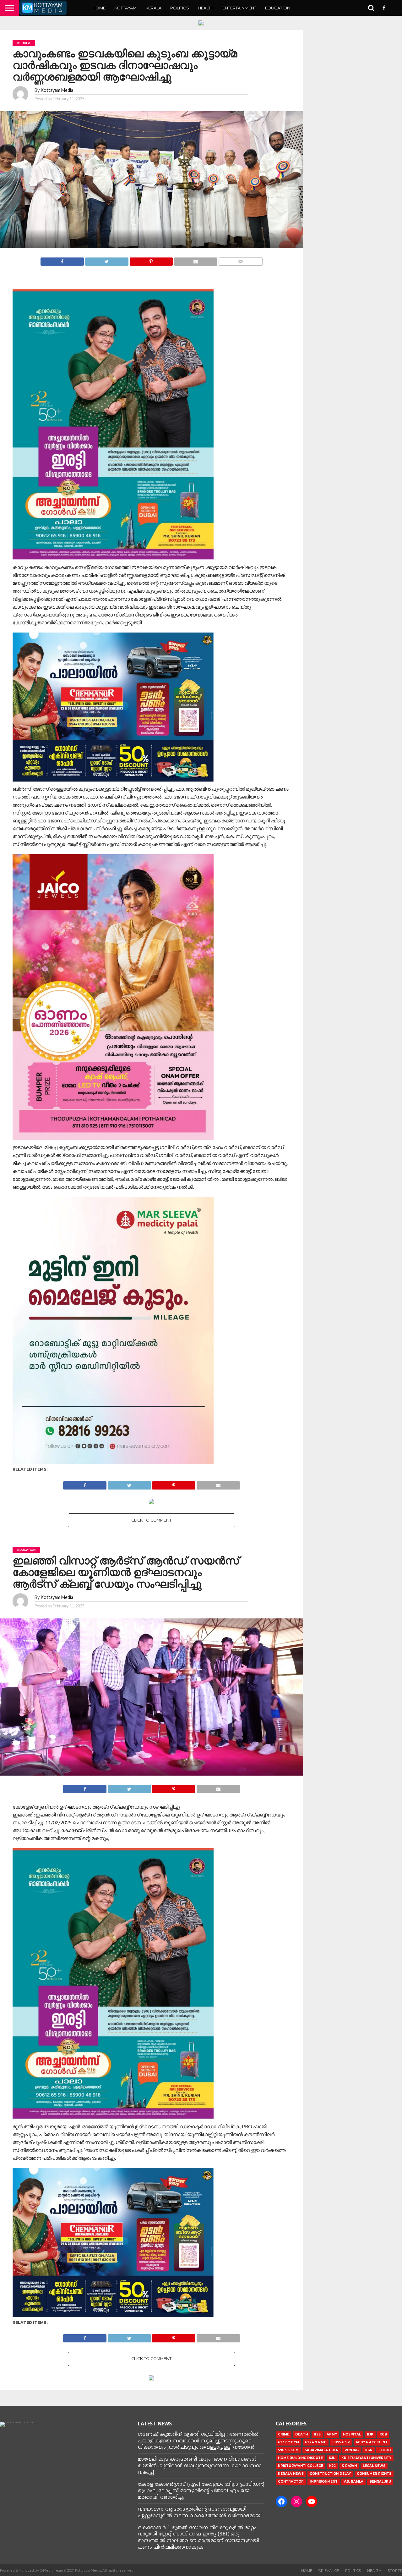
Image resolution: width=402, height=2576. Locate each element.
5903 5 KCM (288, 2450)
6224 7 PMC (316, 2442)
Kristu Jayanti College (301, 2466)
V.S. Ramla (353, 2482)
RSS (317, 2434)
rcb (383, 2434)
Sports (395, 2571)
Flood (385, 2450)
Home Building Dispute (300, 2458)
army (332, 2434)
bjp (370, 2434)
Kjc (332, 2466)
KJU (332, 2458)
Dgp (369, 2450)
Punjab (352, 2450)
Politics (180, 8)
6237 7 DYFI (288, 2442)
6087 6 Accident (372, 2442)
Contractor (291, 2482)
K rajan (349, 2466)
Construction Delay (330, 2474)
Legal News (374, 2466)
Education (278, 8)
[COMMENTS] (240, 260)
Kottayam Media (57, 90)
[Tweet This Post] (107, 260)
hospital (352, 2434)
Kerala (153, 8)
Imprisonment (324, 2482)
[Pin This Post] (151, 260)
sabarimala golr (322, 2450)
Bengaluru (380, 2482)
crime (284, 2434)
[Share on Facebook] (62, 260)
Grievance (329, 2571)
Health (206, 8)
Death (301, 2434)
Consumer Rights (374, 2474)
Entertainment (239, 8)
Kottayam (125, 8)
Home (99, 8)
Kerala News (291, 2474)
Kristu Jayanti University (366, 2458)
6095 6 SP (341, 2442)
